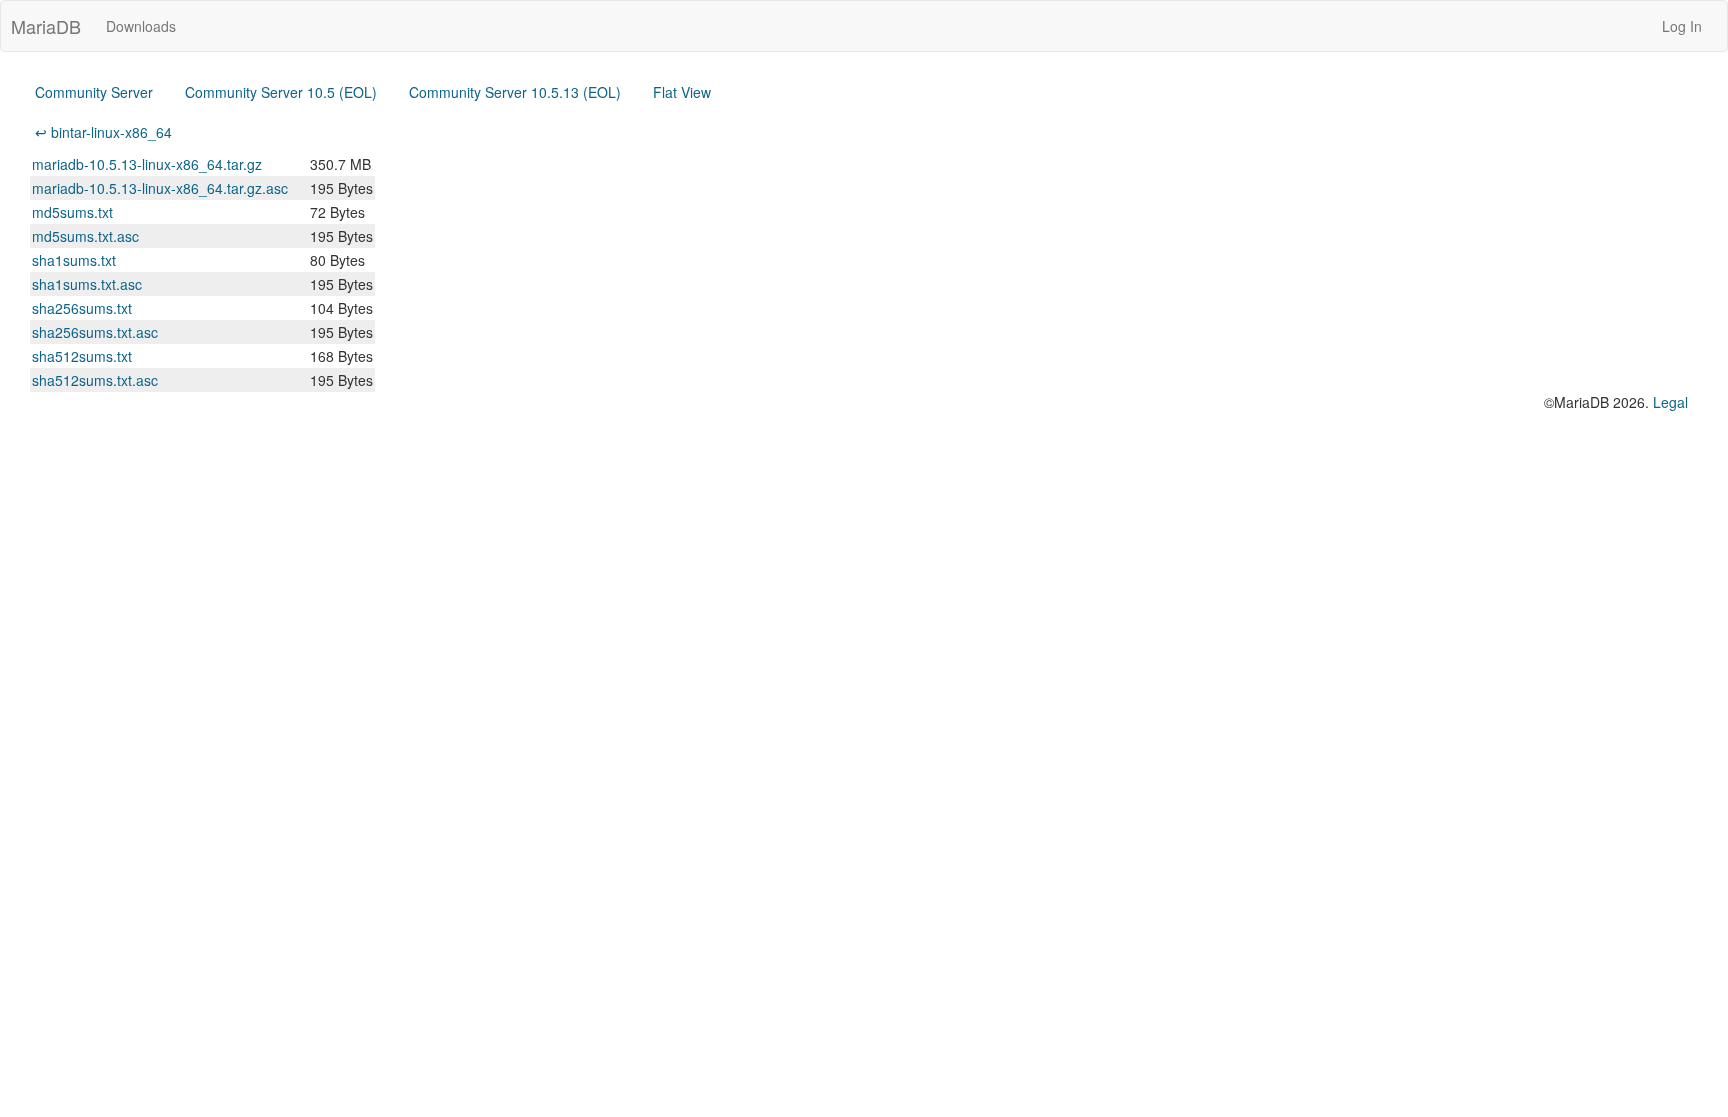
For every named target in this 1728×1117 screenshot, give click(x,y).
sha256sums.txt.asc (95, 332)
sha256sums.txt (82, 308)
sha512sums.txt (82, 356)
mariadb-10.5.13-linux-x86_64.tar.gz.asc (160, 188)
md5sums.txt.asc (85, 236)
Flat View (682, 92)
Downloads (141, 26)
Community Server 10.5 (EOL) (281, 92)
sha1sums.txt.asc (87, 284)
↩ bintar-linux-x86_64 (103, 132)
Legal (1670, 402)
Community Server (94, 92)
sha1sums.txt (74, 260)
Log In (1682, 26)
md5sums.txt (72, 212)
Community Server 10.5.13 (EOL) (515, 92)
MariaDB (46, 26)
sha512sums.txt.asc (95, 380)
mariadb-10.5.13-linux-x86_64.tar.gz (147, 164)
